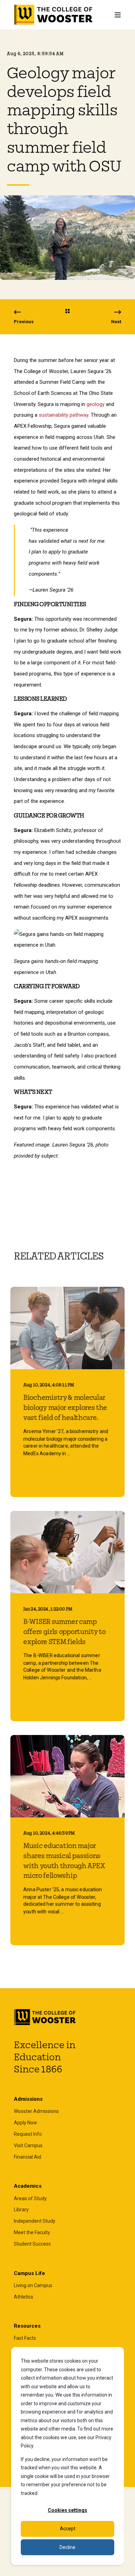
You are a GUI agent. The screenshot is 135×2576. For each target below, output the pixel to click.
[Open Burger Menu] (118, 15)
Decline (67, 2547)
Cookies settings (67, 2510)
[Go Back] (67, 312)
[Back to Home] (53, 15)
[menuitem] (36, 2111)
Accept (68, 2529)
